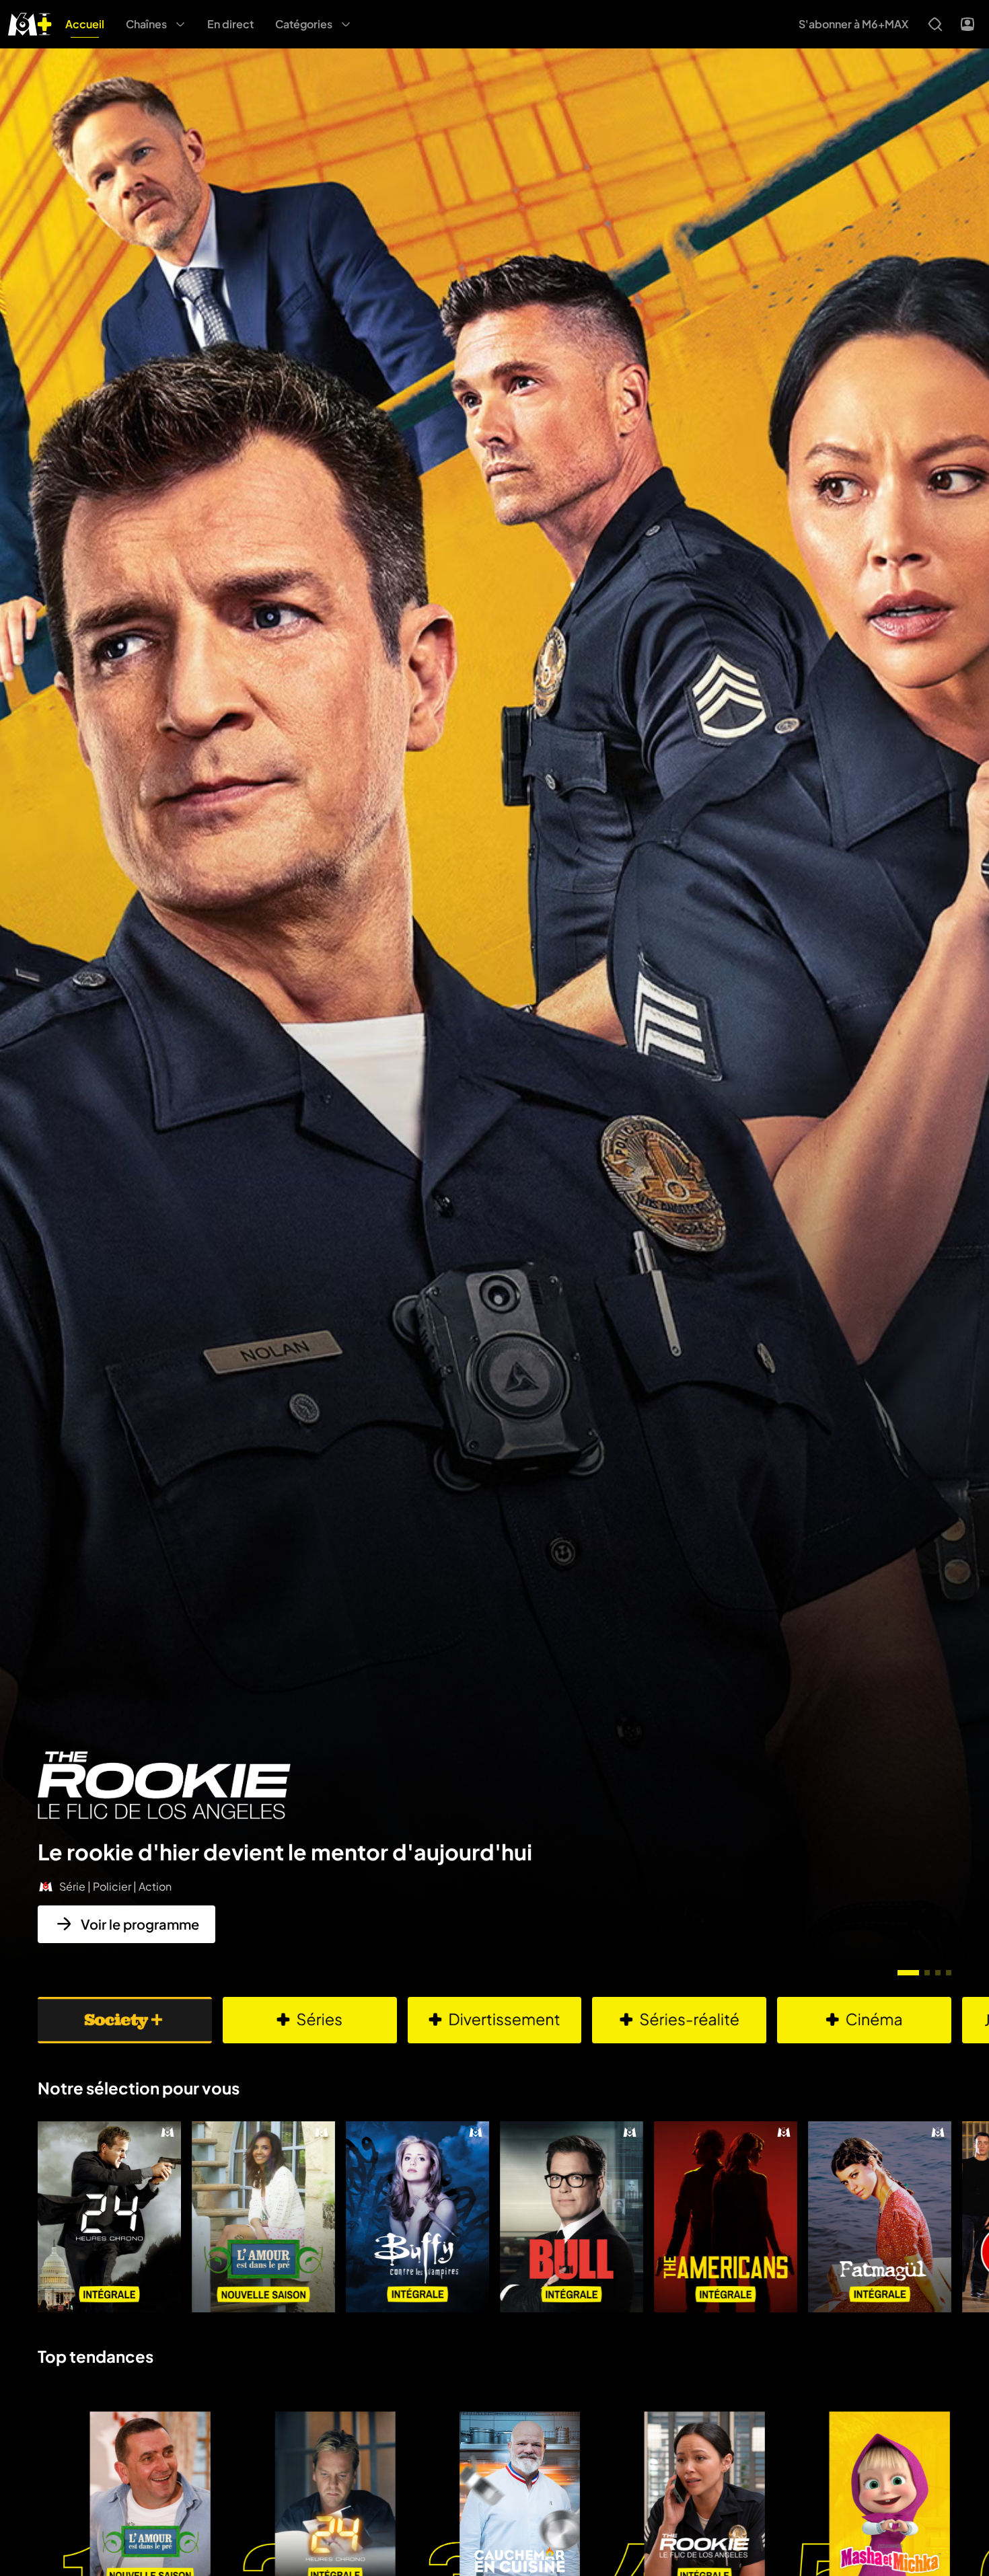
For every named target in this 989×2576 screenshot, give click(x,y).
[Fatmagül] (880, 2217)
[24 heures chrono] (109, 2217)
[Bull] (572, 2217)
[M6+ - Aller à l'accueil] (30, 23)
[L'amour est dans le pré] (263, 2217)
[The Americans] (726, 2217)
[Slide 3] (938, 1973)
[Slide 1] (908, 1973)
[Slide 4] (949, 1973)
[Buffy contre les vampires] (417, 2217)
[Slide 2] (927, 1973)
